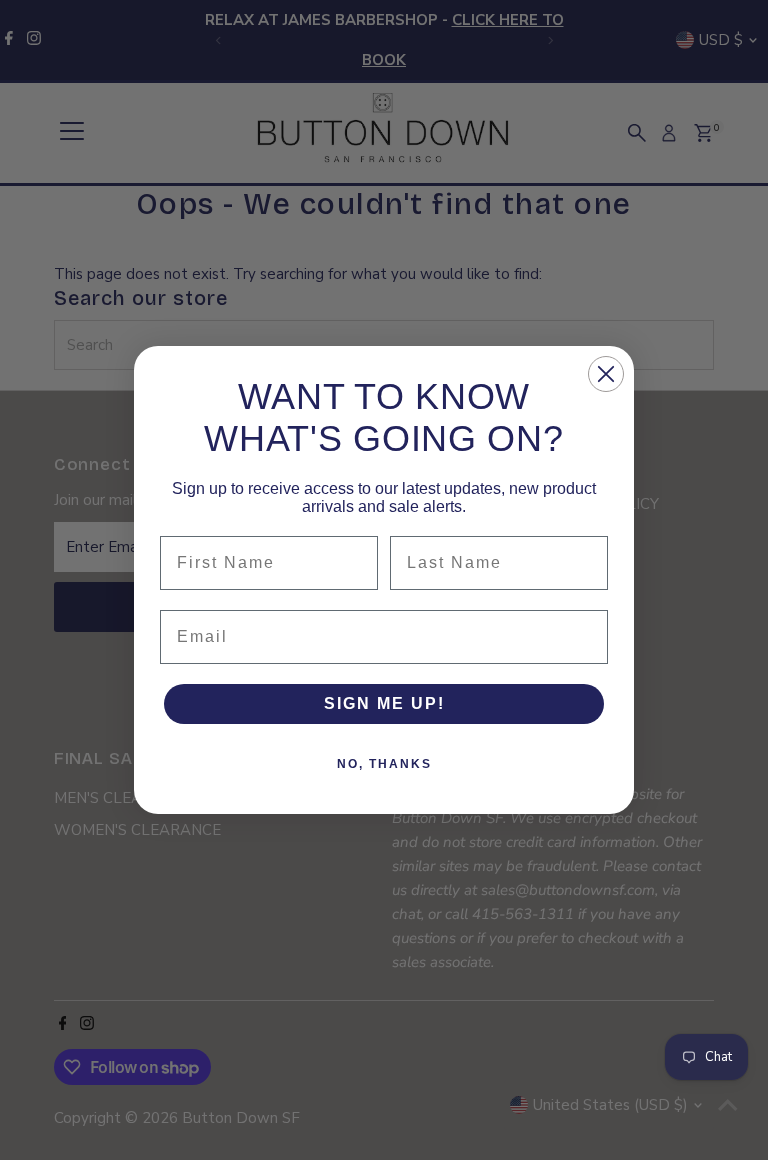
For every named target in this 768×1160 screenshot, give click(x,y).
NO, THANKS (384, 764)
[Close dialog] (606, 374)
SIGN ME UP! (384, 703)
